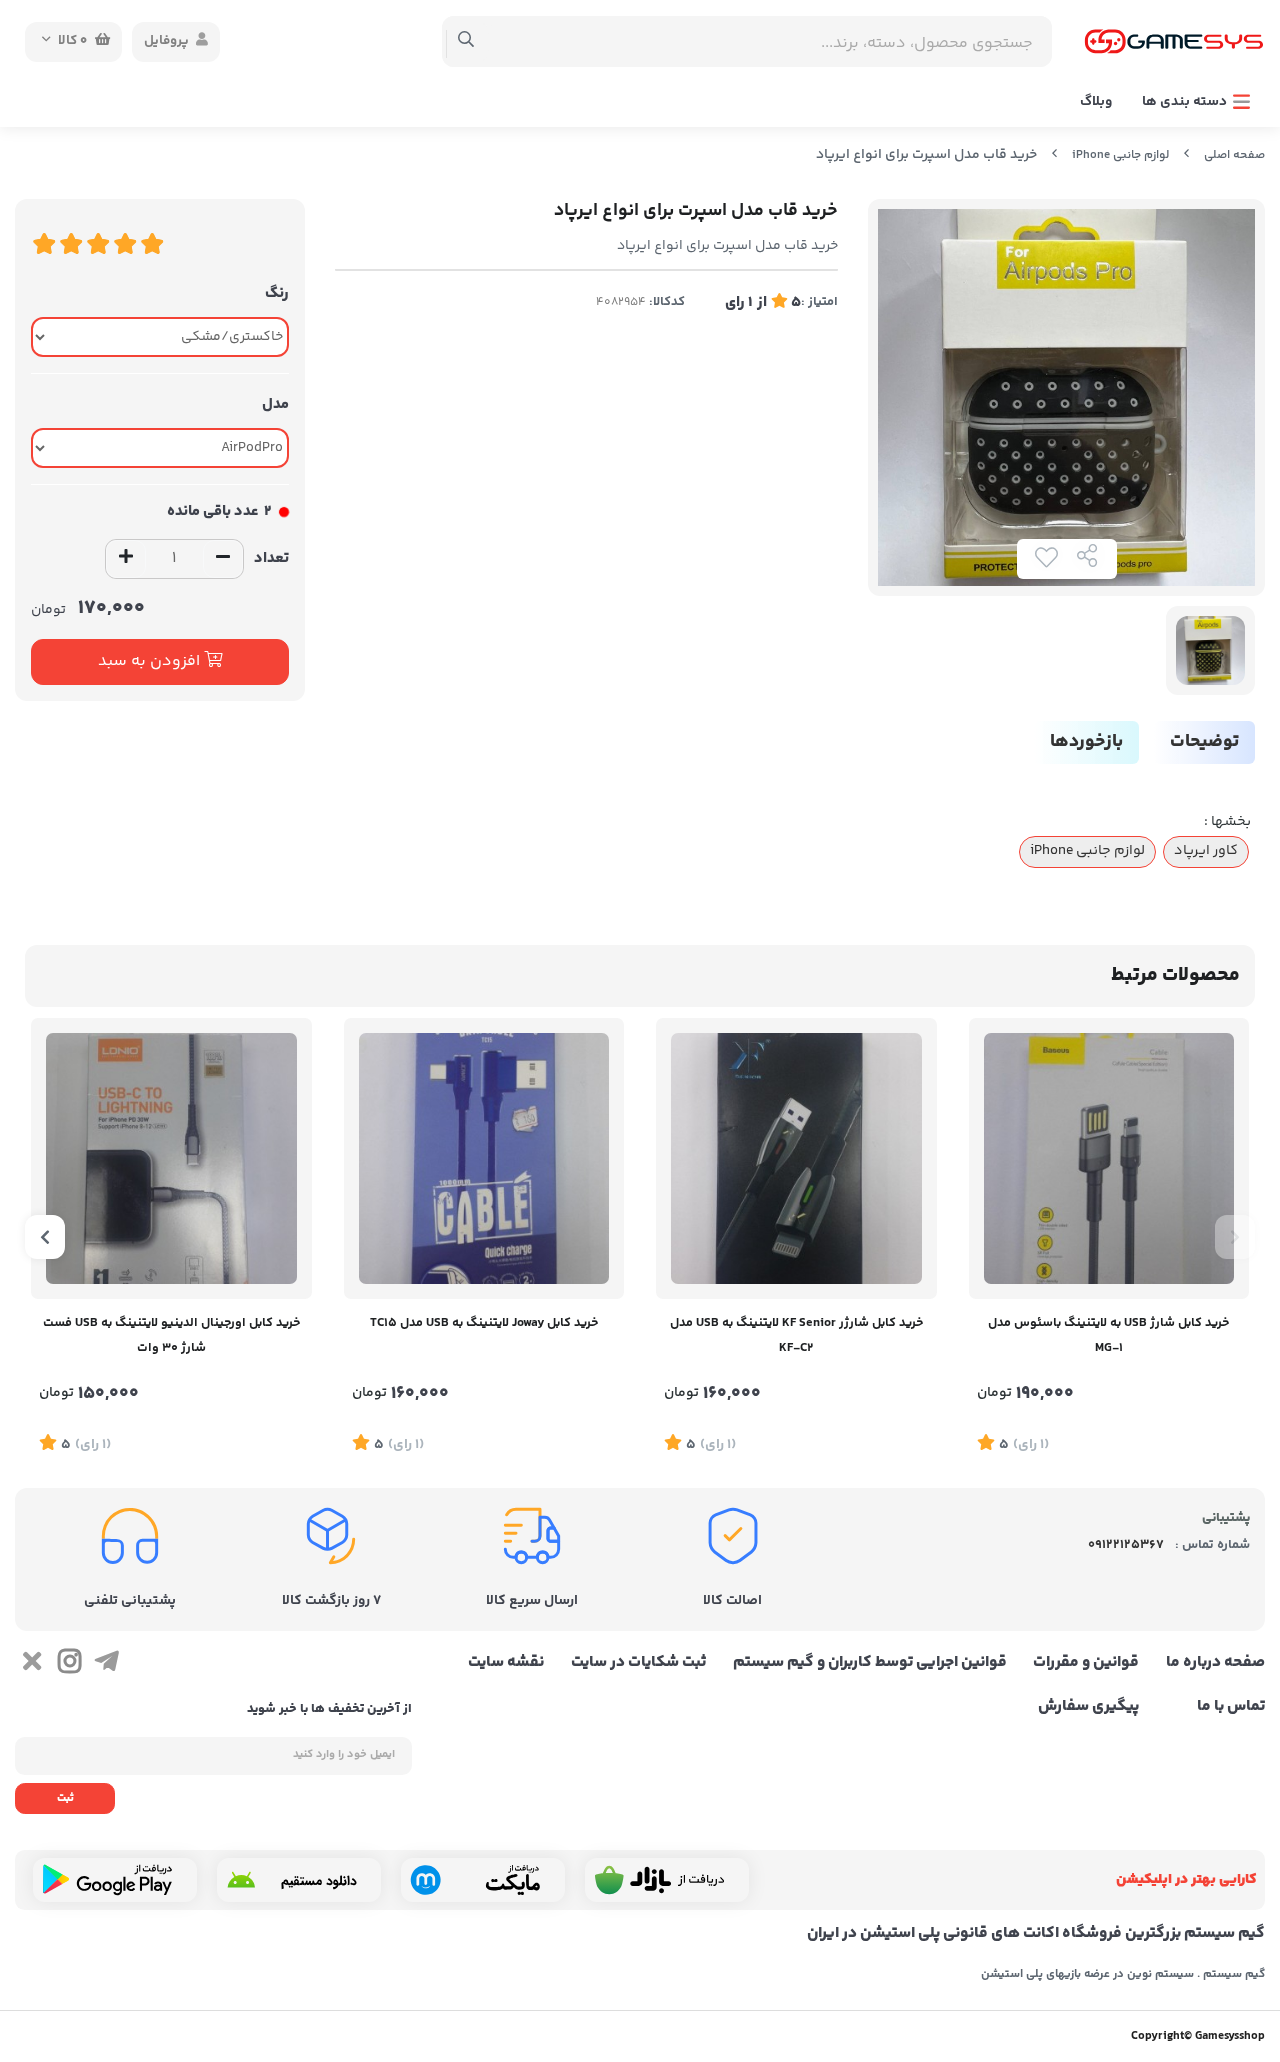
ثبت (65, 1798)
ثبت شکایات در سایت (638, 1663)
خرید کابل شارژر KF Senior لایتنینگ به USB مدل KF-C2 (796, 1335)
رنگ (277, 293)
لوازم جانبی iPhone (1120, 155)
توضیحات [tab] (1204, 742)
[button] (1235, 1237)
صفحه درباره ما (1215, 1663)
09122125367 (1126, 1545)
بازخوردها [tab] (1086, 742)
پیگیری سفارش (1088, 1707)
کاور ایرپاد (1206, 851)
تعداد (271, 558)
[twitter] (31, 1666)
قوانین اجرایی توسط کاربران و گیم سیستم (870, 1663)
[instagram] (68, 1666)
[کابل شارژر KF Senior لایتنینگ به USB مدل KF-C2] (796, 1158)
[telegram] (106, 1666)
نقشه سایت (506, 1663)
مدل (275, 404)
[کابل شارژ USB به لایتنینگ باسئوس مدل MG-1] (1109, 1158)
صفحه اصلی (1234, 155)
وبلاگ (1096, 102)
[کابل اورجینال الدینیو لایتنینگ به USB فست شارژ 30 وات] (171, 1158)
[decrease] (223, 559)
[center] (466, 42)
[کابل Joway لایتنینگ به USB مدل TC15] (484, 1158)
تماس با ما (1231, 1707)
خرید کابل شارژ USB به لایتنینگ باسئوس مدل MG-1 (1108, 1335)
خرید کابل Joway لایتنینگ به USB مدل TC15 (484, 1323)
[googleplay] (115, 1880)
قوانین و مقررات (1086, 1663)
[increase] (126, 559)
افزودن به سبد (151, 661)
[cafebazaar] (667, 1880)
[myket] (483, 1880)
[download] (299, 1880)
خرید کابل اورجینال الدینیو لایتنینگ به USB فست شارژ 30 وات (171, 1335)
